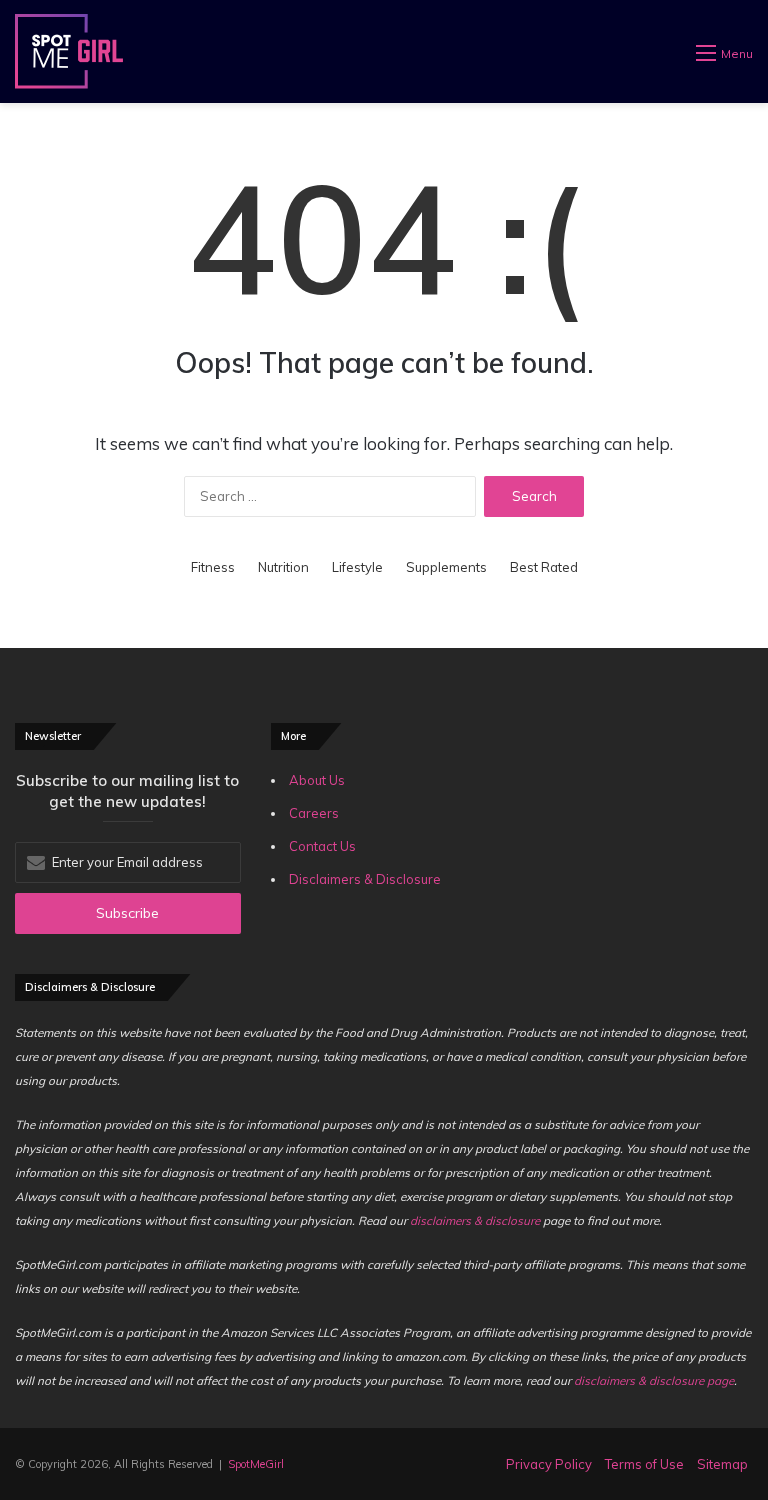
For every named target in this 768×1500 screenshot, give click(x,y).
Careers (314, 813)
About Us (317, 780)
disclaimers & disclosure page (654, 1380)
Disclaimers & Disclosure (365, 879)
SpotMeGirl (256, 1464)
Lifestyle (357, 567)
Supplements (446, 567)
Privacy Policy (549, 1464)
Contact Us (322, 846)
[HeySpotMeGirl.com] (69, 51)
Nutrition (283, 567)
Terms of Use (644, 1464)
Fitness (213, 567)
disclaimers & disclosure (475, 1220)
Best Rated (544, 567)
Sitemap (722, 1464)
